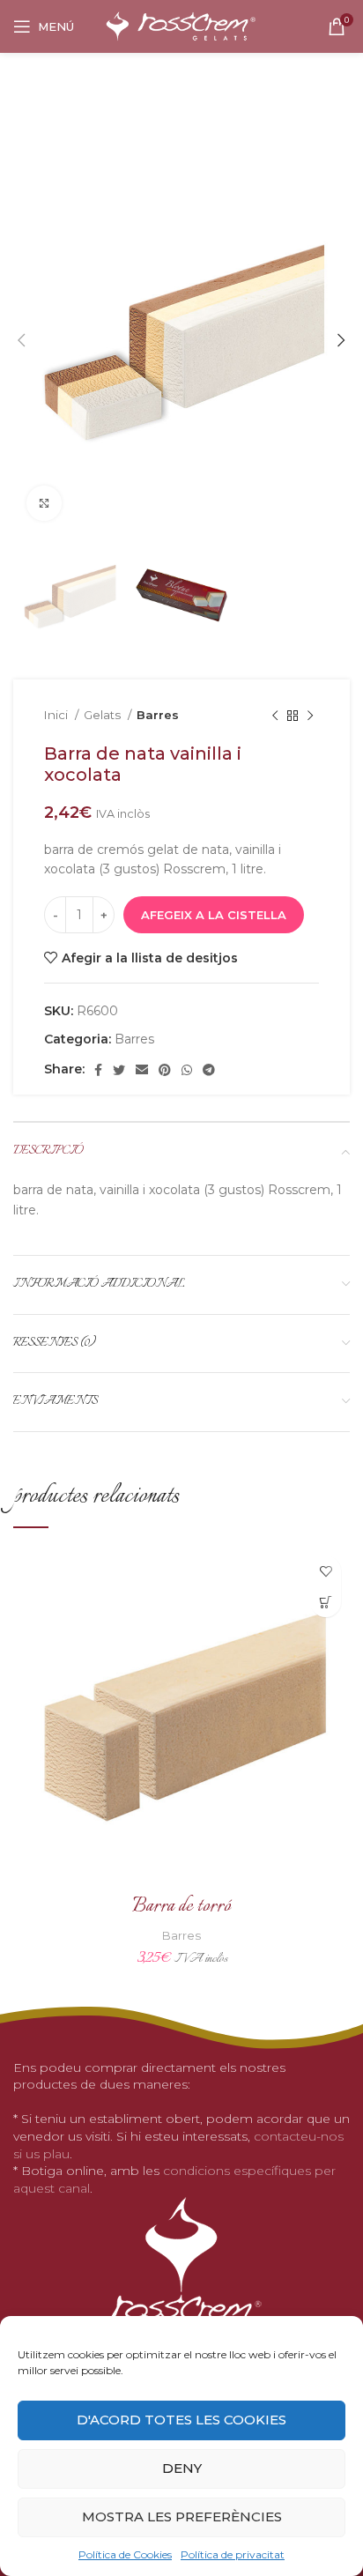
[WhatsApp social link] (187, 1070)
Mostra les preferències (182, 2517)
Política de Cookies (125, 2554)
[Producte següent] (310, 716)
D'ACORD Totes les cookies (181, 2420)
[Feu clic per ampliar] (44, 503)
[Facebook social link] (98, 1070)
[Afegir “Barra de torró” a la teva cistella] (326, 1602)
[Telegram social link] (209, 1070)
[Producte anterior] (275, 716)
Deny (182, 2468)
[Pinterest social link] (165, 1070)
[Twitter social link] (119, 1070)
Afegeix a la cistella (214, 915)
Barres (158, 715)
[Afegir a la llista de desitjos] (326, 1571)
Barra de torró (181, 1907)
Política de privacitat (233, 2554)
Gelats (104, 715)
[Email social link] (142, 1070)
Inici (57, 715)
